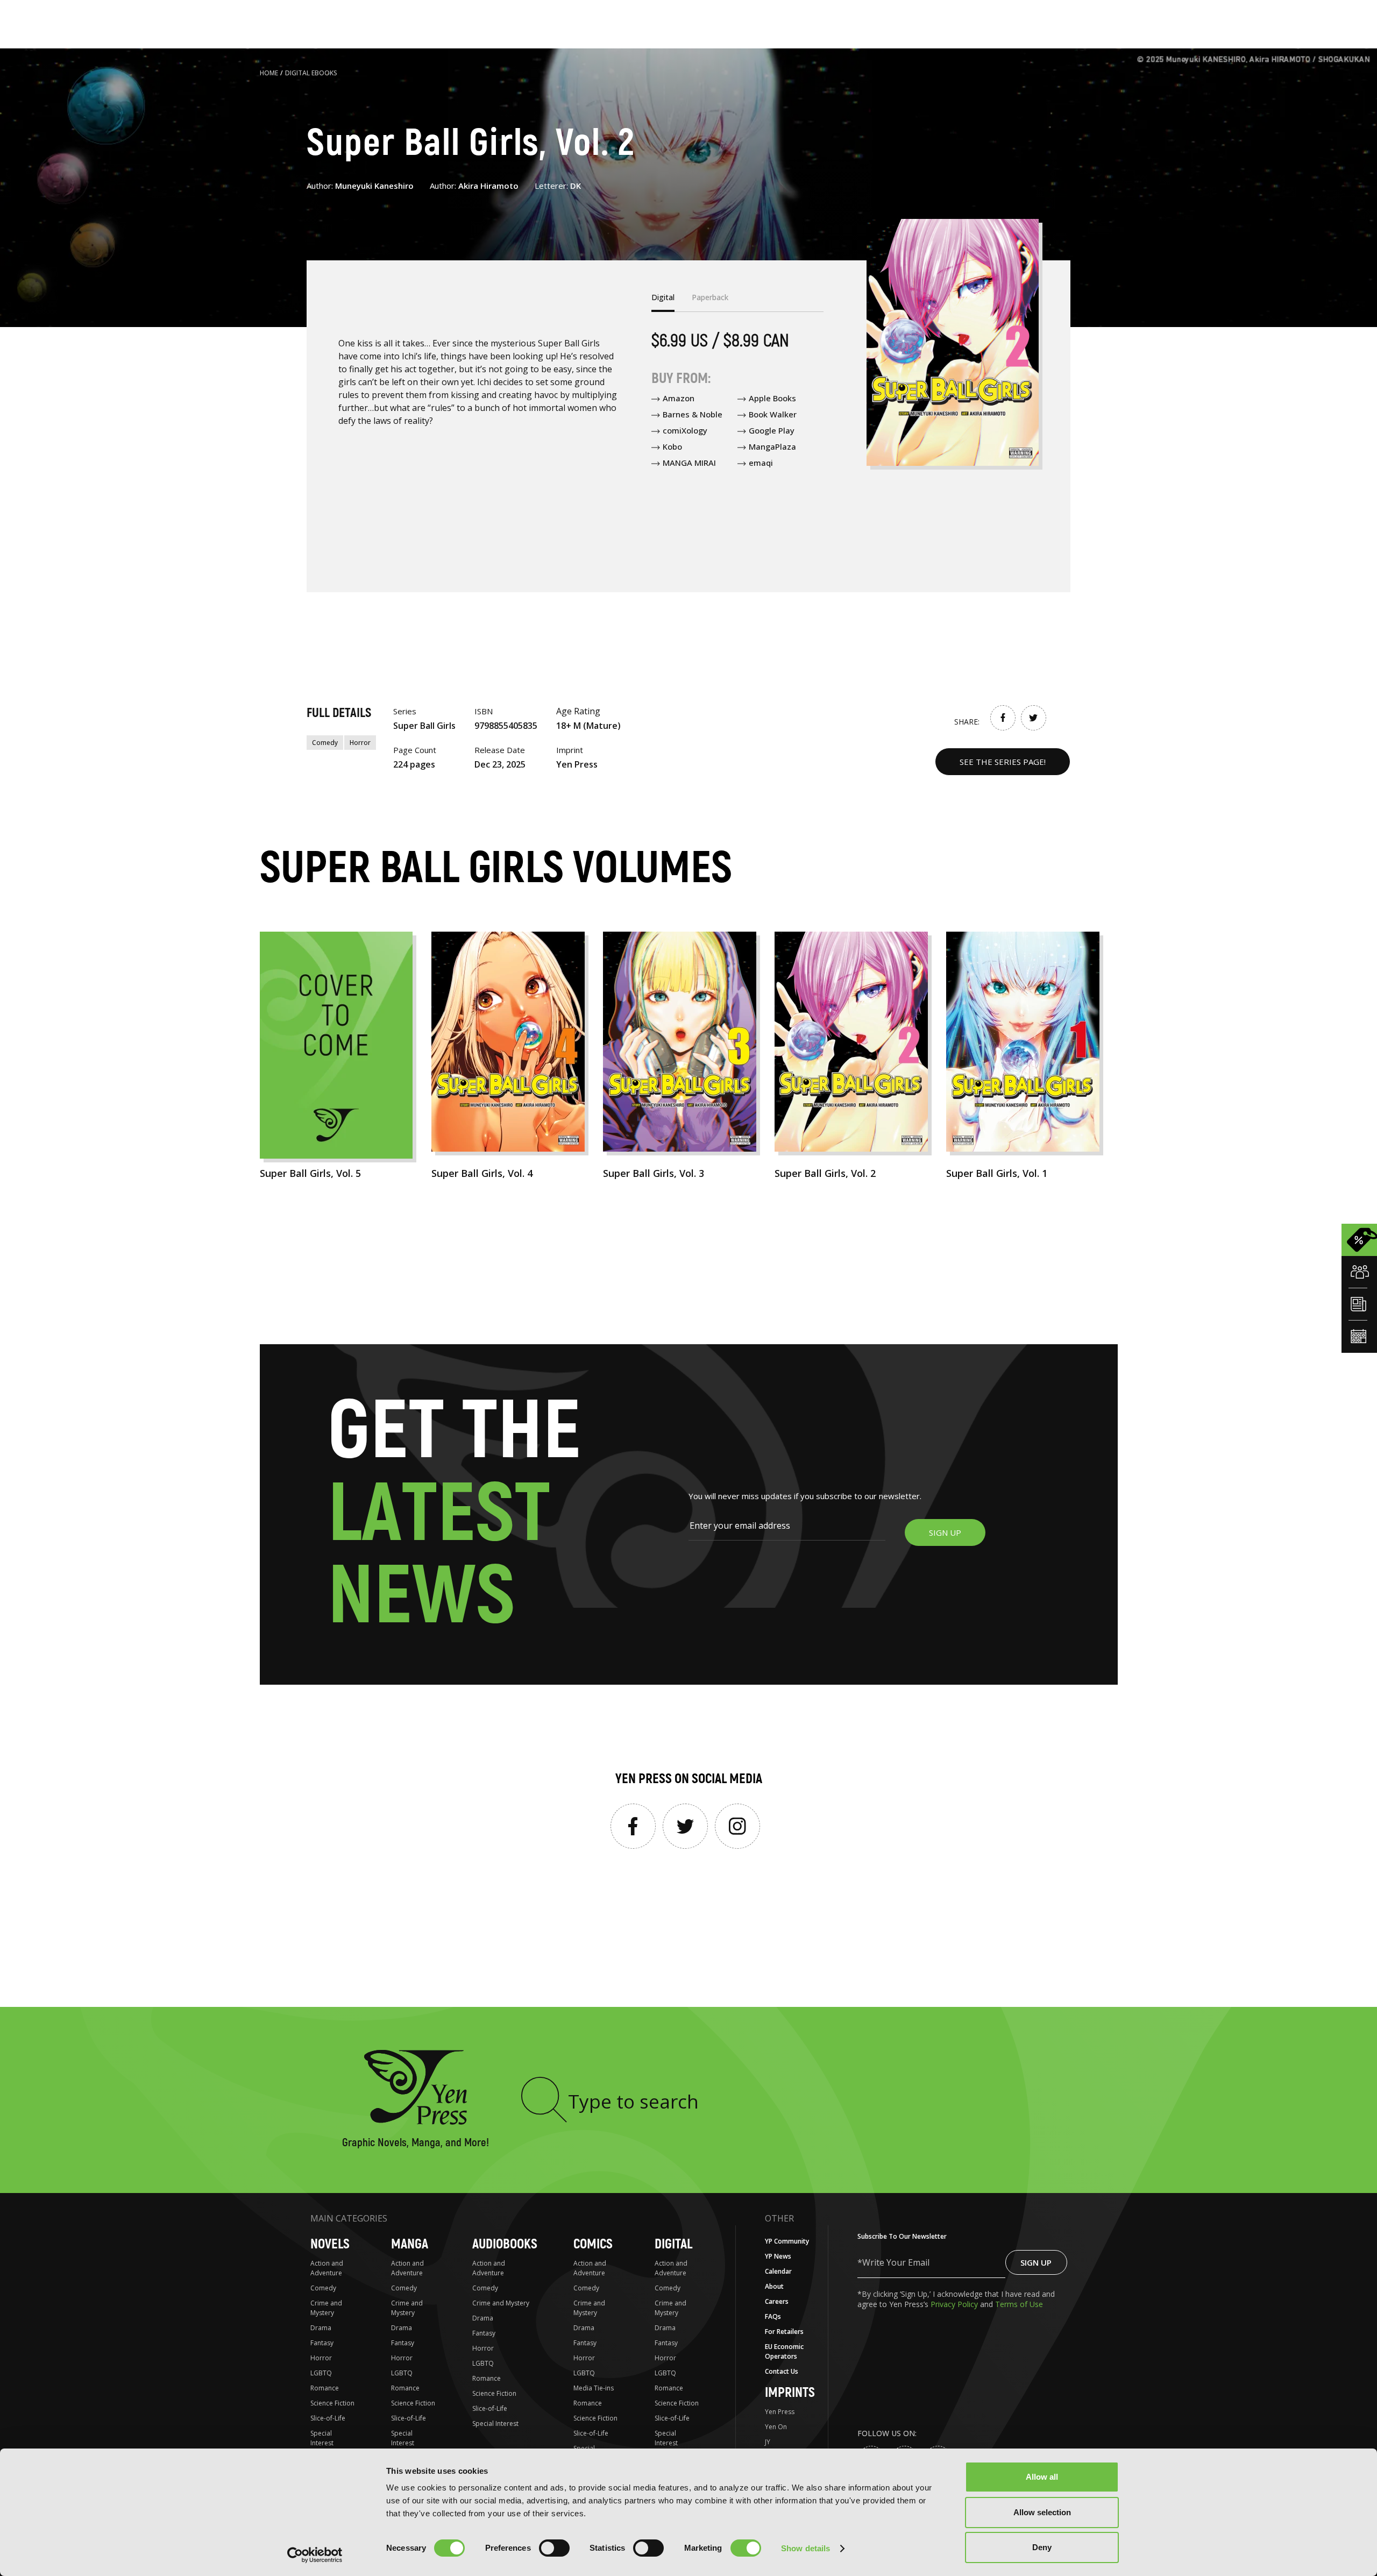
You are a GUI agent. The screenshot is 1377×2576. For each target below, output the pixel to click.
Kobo (672, 446)
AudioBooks (505, 2244)
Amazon (679, 398)
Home (269, 73)
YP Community (787, 2241)
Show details (805, 2548)
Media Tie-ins (594, 2388)
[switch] (554, 2548)
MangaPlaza (772, 446)
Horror (360, 743)
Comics (593, 2244)
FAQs (773, 2316)
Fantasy (322, 2343)
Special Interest (322, 2438)
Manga (410, 2244)
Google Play (772, 430)
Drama (321, 2328)
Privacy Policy (955, 2304)
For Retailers (784, 2332)
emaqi (761, 463)
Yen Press (780, 2412)
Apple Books (772, 398)
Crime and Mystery (326, 2308)
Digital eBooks (311, 73)
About (774, 2286)
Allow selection (1042, 2512)
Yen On (776, 2427)
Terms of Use (1019, 2304)
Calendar (778, 2271)
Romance (325, 2388)
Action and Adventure (327, 2268)
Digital (673, 2244)
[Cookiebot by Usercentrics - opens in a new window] (315, 2555)
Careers (777, 2301)
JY (768, 2442)
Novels (330, 2244)
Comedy (325, 743)
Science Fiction (332, 2403)
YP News (778, 2256)
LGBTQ (321, 2373)
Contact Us (782, 2371)
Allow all (1042, 2477)
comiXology (685, 430)
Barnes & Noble (693, 414)
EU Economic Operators (784, 2351)
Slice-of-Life (328, 2418)
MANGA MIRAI (689, 463)
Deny (1042, 2547)
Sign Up (1036, 2262)
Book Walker (773, 414)
